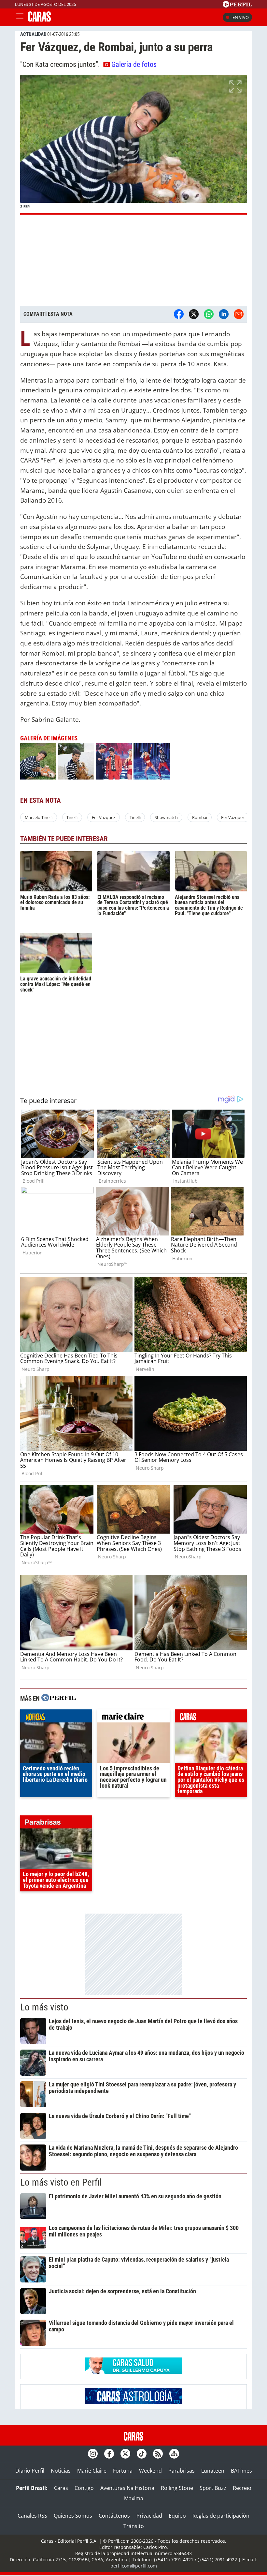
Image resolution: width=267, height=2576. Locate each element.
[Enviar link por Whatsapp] (209, 314)
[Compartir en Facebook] (179, 314)
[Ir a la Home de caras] (39, 20)
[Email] (239, 314)
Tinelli (72, 817)
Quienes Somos (73, 2516)
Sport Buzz (213, 2488)
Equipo (177, 2516)
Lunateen (213, 2471)
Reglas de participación (221, 2516)
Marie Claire (92, 2471)
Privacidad (149, 2516)
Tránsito (134, 2526)
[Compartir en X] (194, 314)
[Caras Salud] (133, 2372)
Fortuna (123, 2471)
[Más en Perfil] (59, 1698)
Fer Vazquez (104, 817)
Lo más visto (44, 2007)
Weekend (150, 2471)
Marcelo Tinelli (39, 817)
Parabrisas (182, 2471)
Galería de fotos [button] (134, 64)
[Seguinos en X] (125, 2454)
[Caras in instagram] (93, 2454)
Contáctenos (114, 2516)
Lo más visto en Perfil (61, 2182)
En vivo (241, 17)
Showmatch (166, 817)
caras (211, 1718)
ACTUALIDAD (33, 34)
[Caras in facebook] (109, 2454)
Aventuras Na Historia (127, 2488)
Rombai (200, 817)
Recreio (242, 2488)
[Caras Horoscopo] (133, 2402)
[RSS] (158, 2454)
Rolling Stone (177, 2488)
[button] (133, 145)
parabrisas (56, 1824)
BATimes (241, 2471)
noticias (56, 1718)
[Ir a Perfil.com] (237, 6)
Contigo (84, 2488)
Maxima (134, 2498)
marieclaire (133, 1718)
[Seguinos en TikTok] (142, 2454)
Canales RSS (32, 2516)
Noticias (61, 2471)
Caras (61, 2488)
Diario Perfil (30, 2471)
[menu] (20, 17)
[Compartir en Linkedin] (224, 314)
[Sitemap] (174, 2454)
